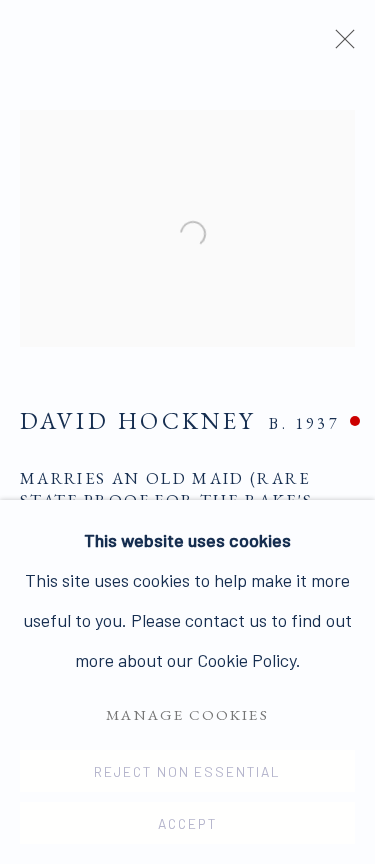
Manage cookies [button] (187, 714)
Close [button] (340, 45)
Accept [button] (187, 823)
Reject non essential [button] (188, 771)
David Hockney (138, 420)
